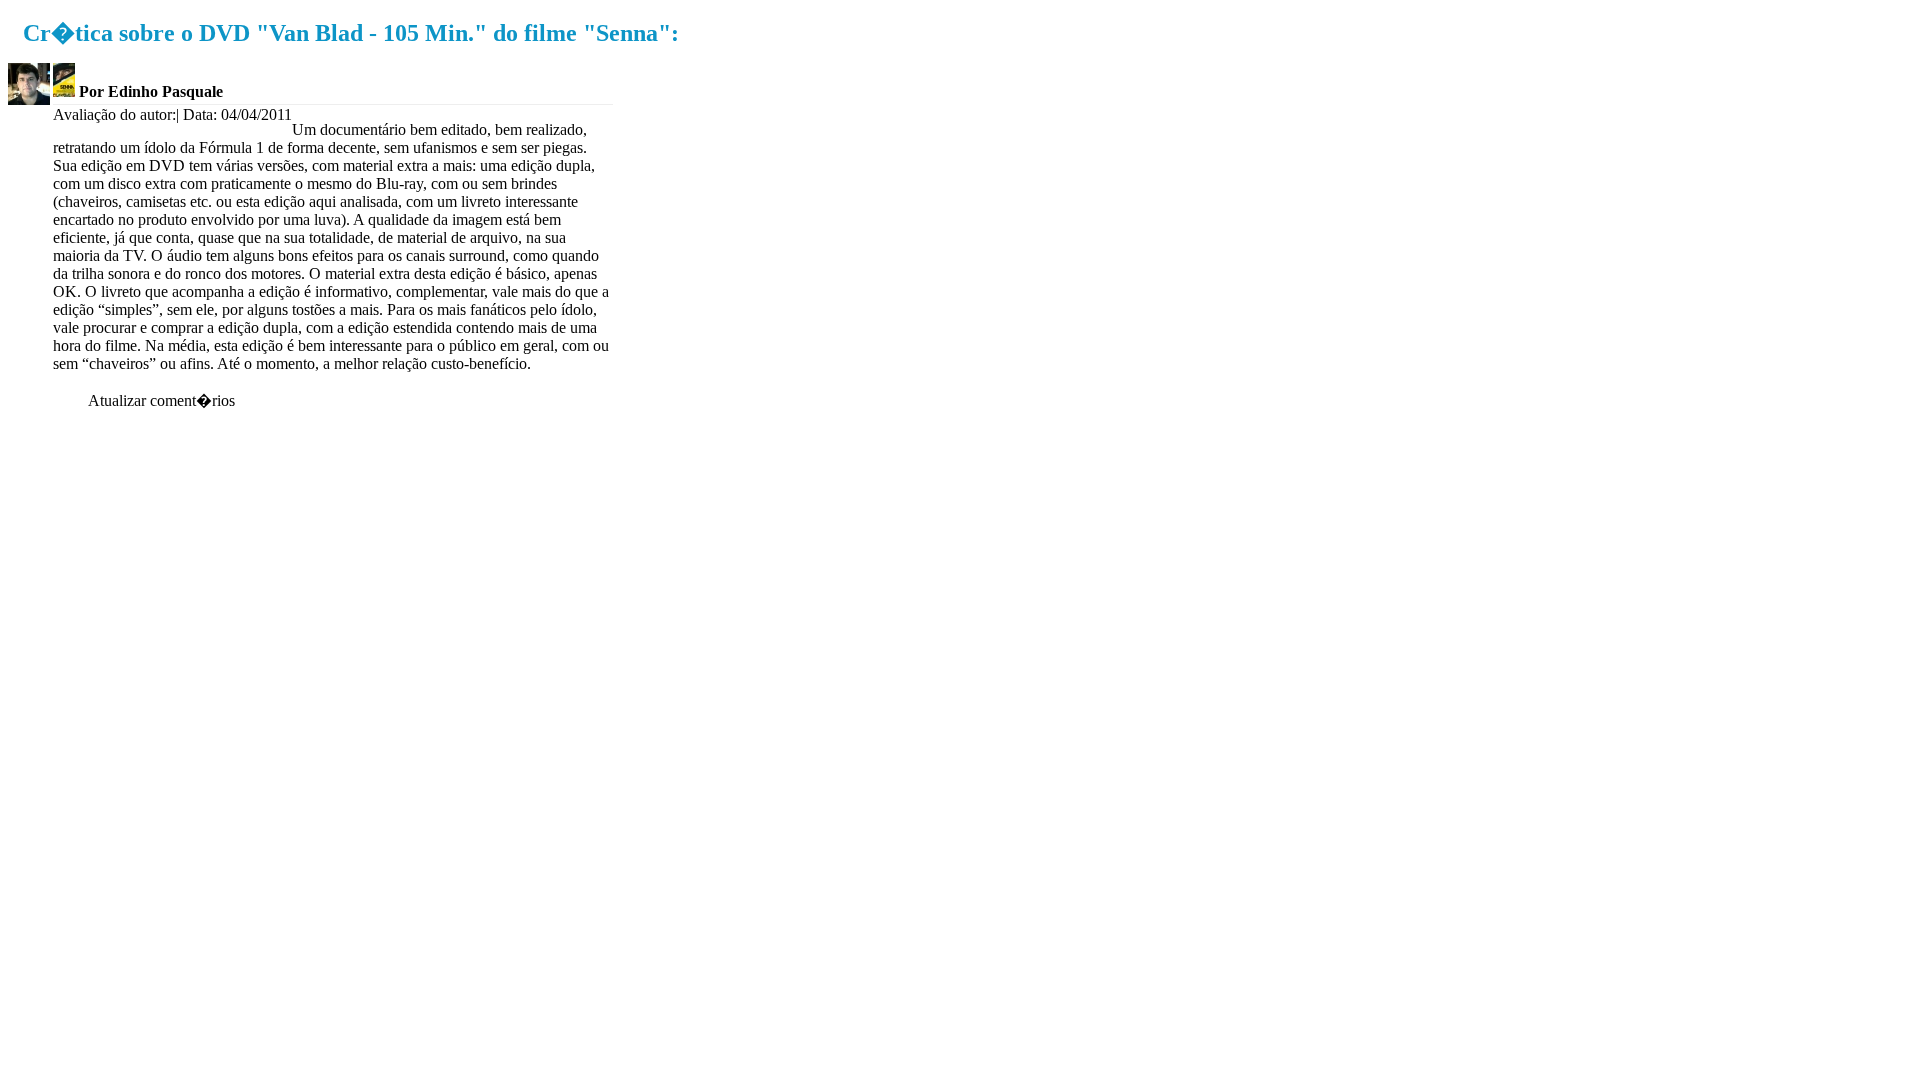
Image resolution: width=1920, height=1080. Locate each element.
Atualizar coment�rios (161, 400)
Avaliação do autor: (114, 114)
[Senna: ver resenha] (64, 91)
